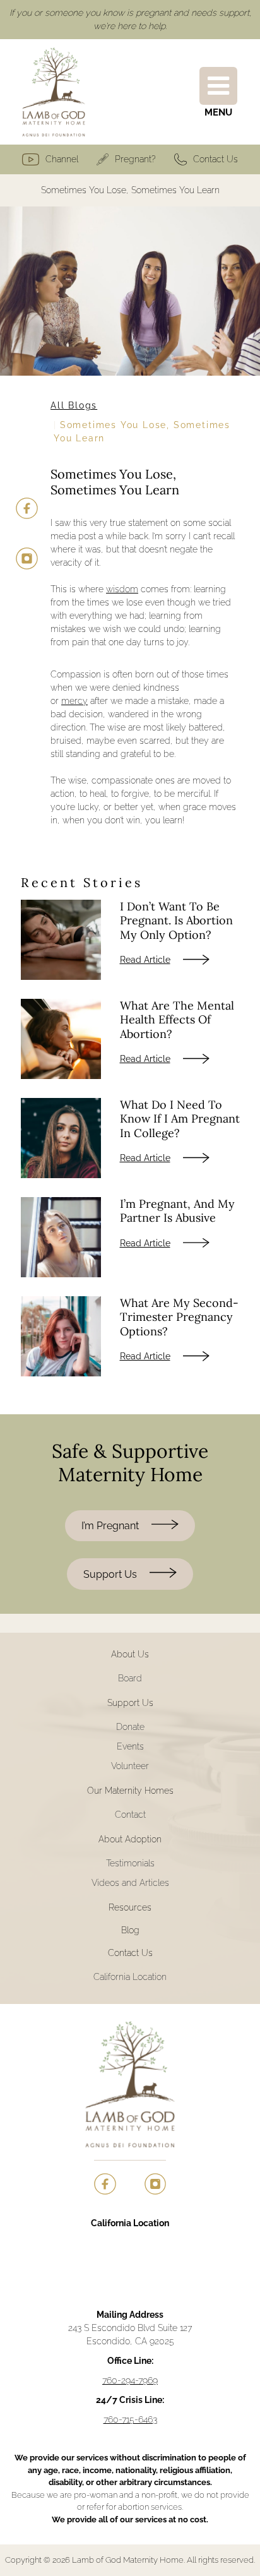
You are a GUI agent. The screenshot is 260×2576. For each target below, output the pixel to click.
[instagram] (27, 558)
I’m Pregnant (110, 1526)
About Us (130, 1654)
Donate (130, 1727)
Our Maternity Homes (130, 1791)
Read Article (145, 960)
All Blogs (74, 405)
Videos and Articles (130, 1883)
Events (130, 1746)
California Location (130, 1977)
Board (130, 1678)
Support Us (110, 1574)
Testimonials (130, 1863)
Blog (130, 1930)
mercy (74, 701)
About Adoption (130, 1839)
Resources (130, 1907)
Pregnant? (135, 159)
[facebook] (27, 509)
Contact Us (216, 159)
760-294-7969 (130, 2380)
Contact (130, 1815)
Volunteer (130, 1766)
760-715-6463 (130, 2419)
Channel (62, 159)
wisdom (122, 589)
